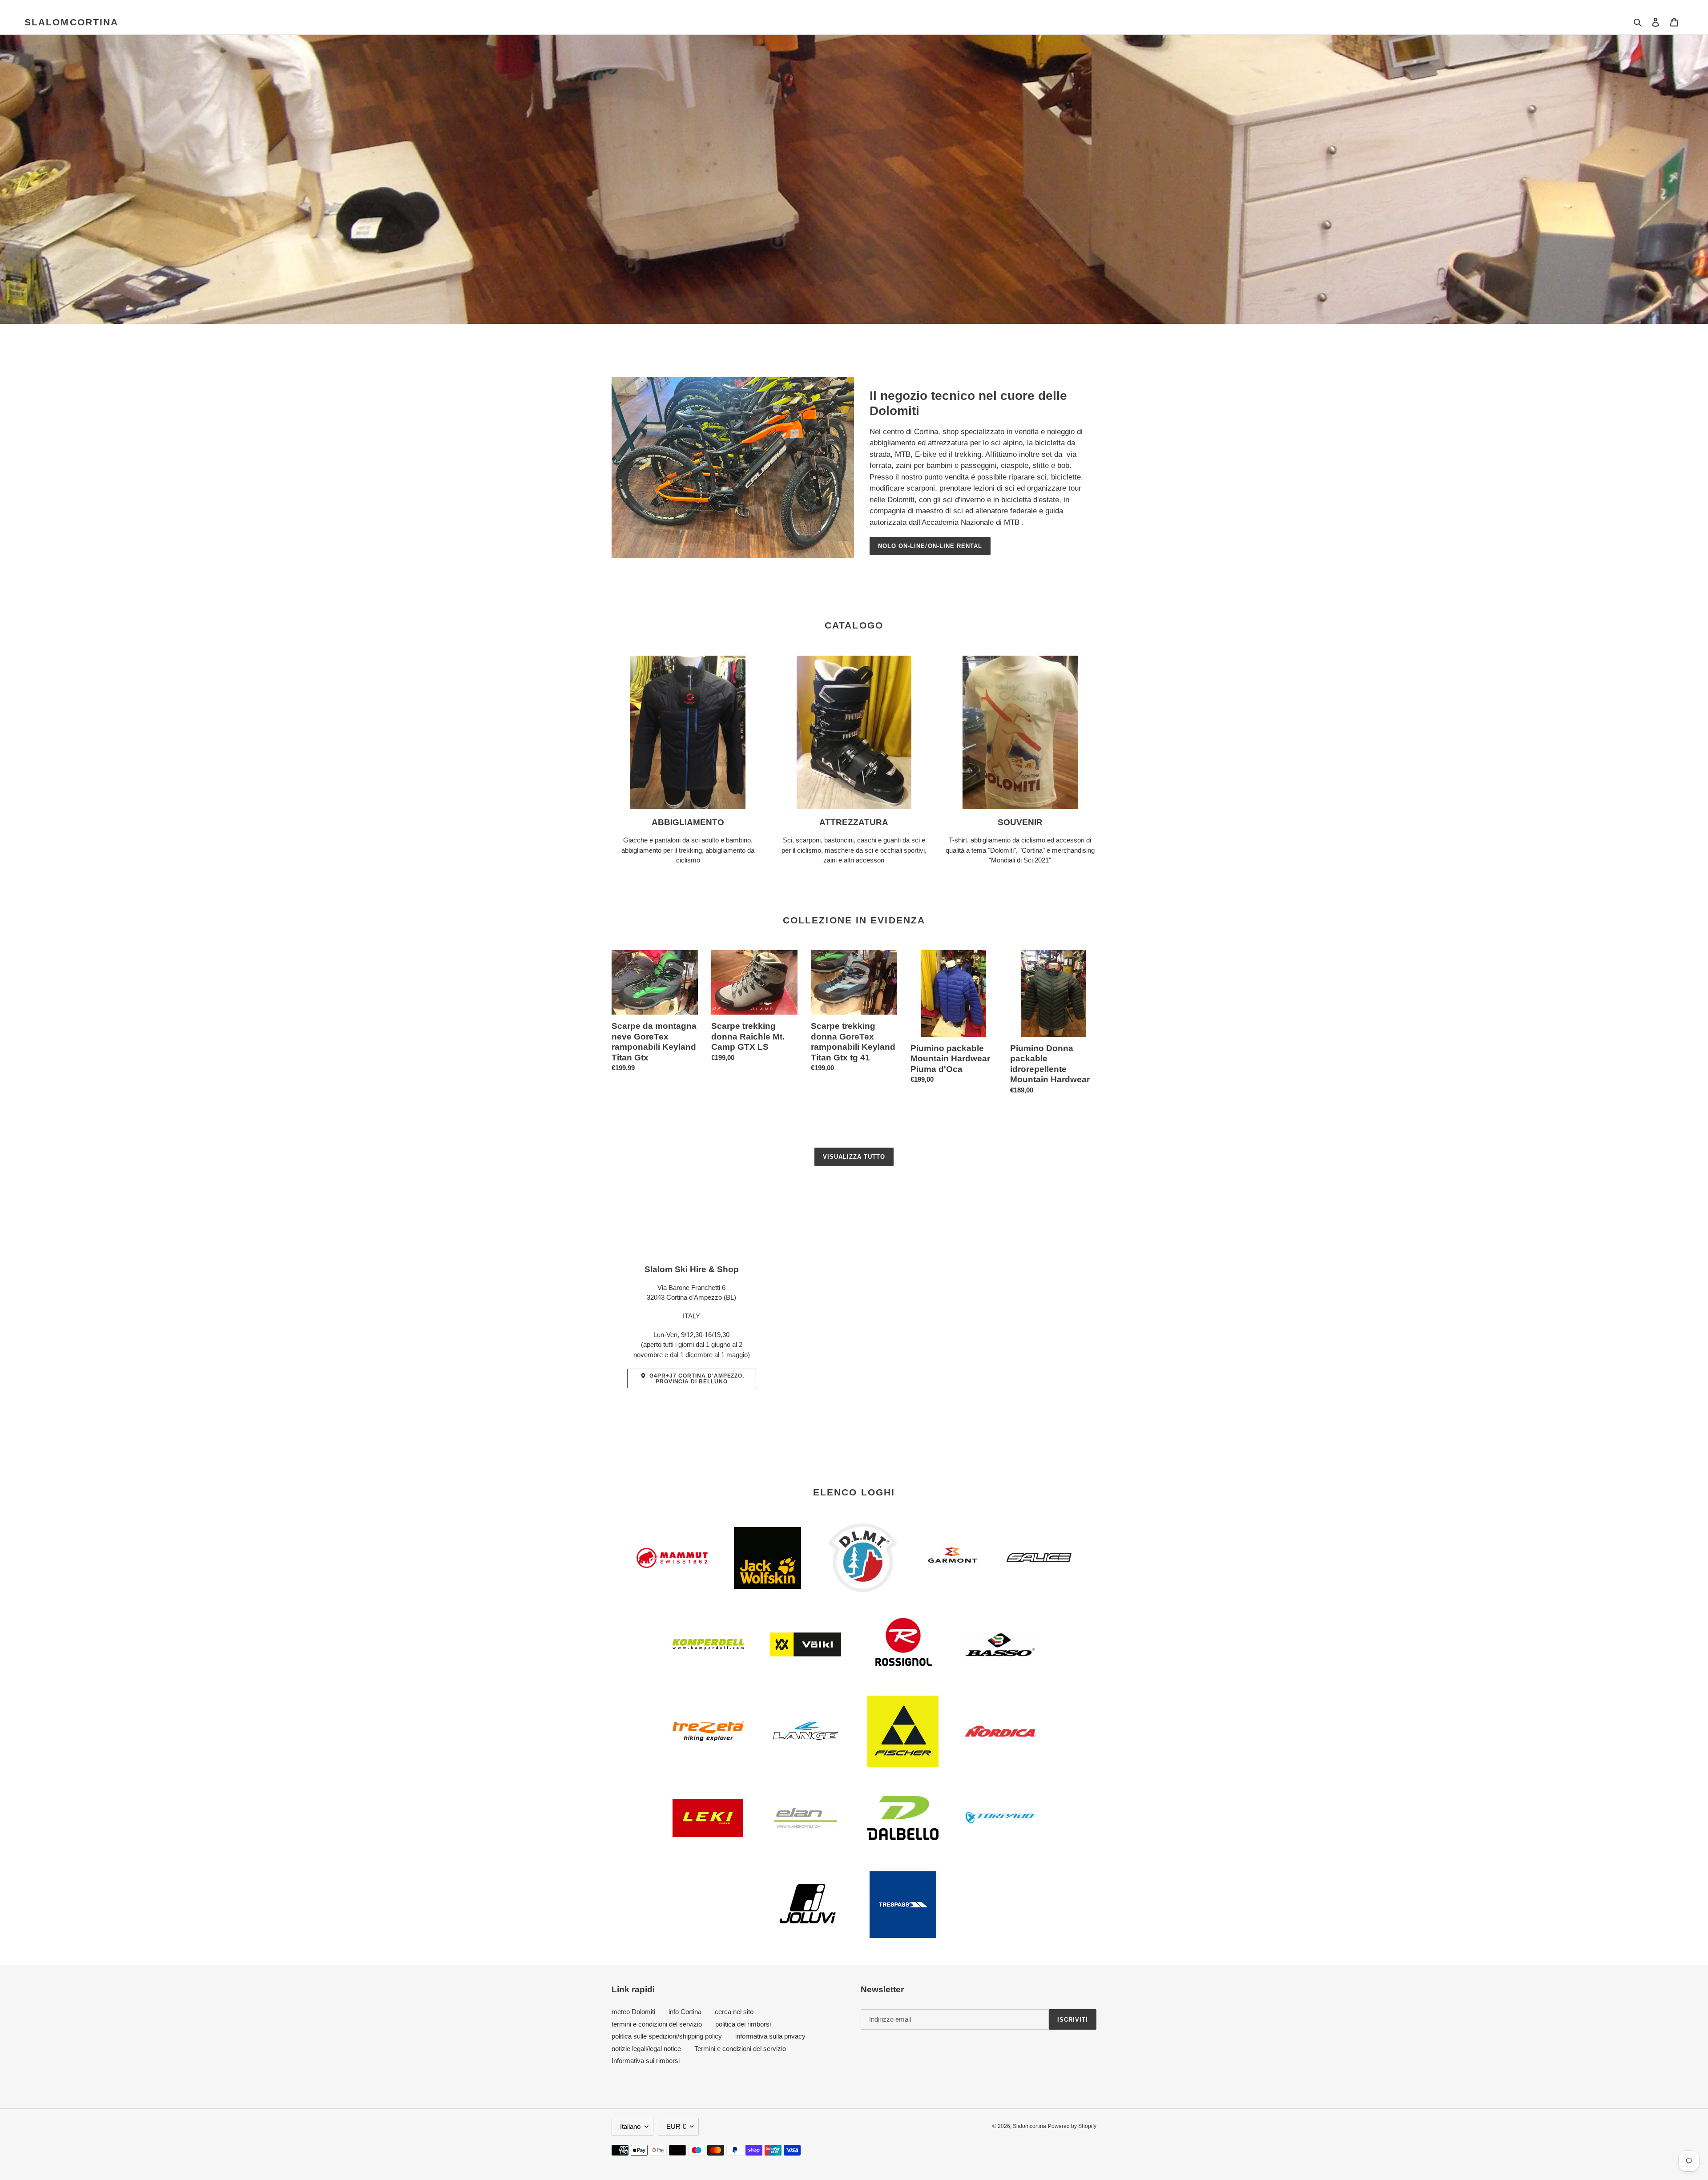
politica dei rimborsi (743, 2024)
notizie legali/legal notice (646, 2049)
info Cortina (685, 2012)
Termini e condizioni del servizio (740, 2049)
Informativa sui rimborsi (646, 2061)
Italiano (630, 2126)
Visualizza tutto (854, 1157)
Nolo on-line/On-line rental (930, 546)
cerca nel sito (734, 2012)
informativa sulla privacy (770, 2036)
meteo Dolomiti (633, 2012)
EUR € (676, 2126)
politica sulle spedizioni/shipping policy (667, 2036)
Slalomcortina (71, 22)
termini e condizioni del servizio (657, 2024)
